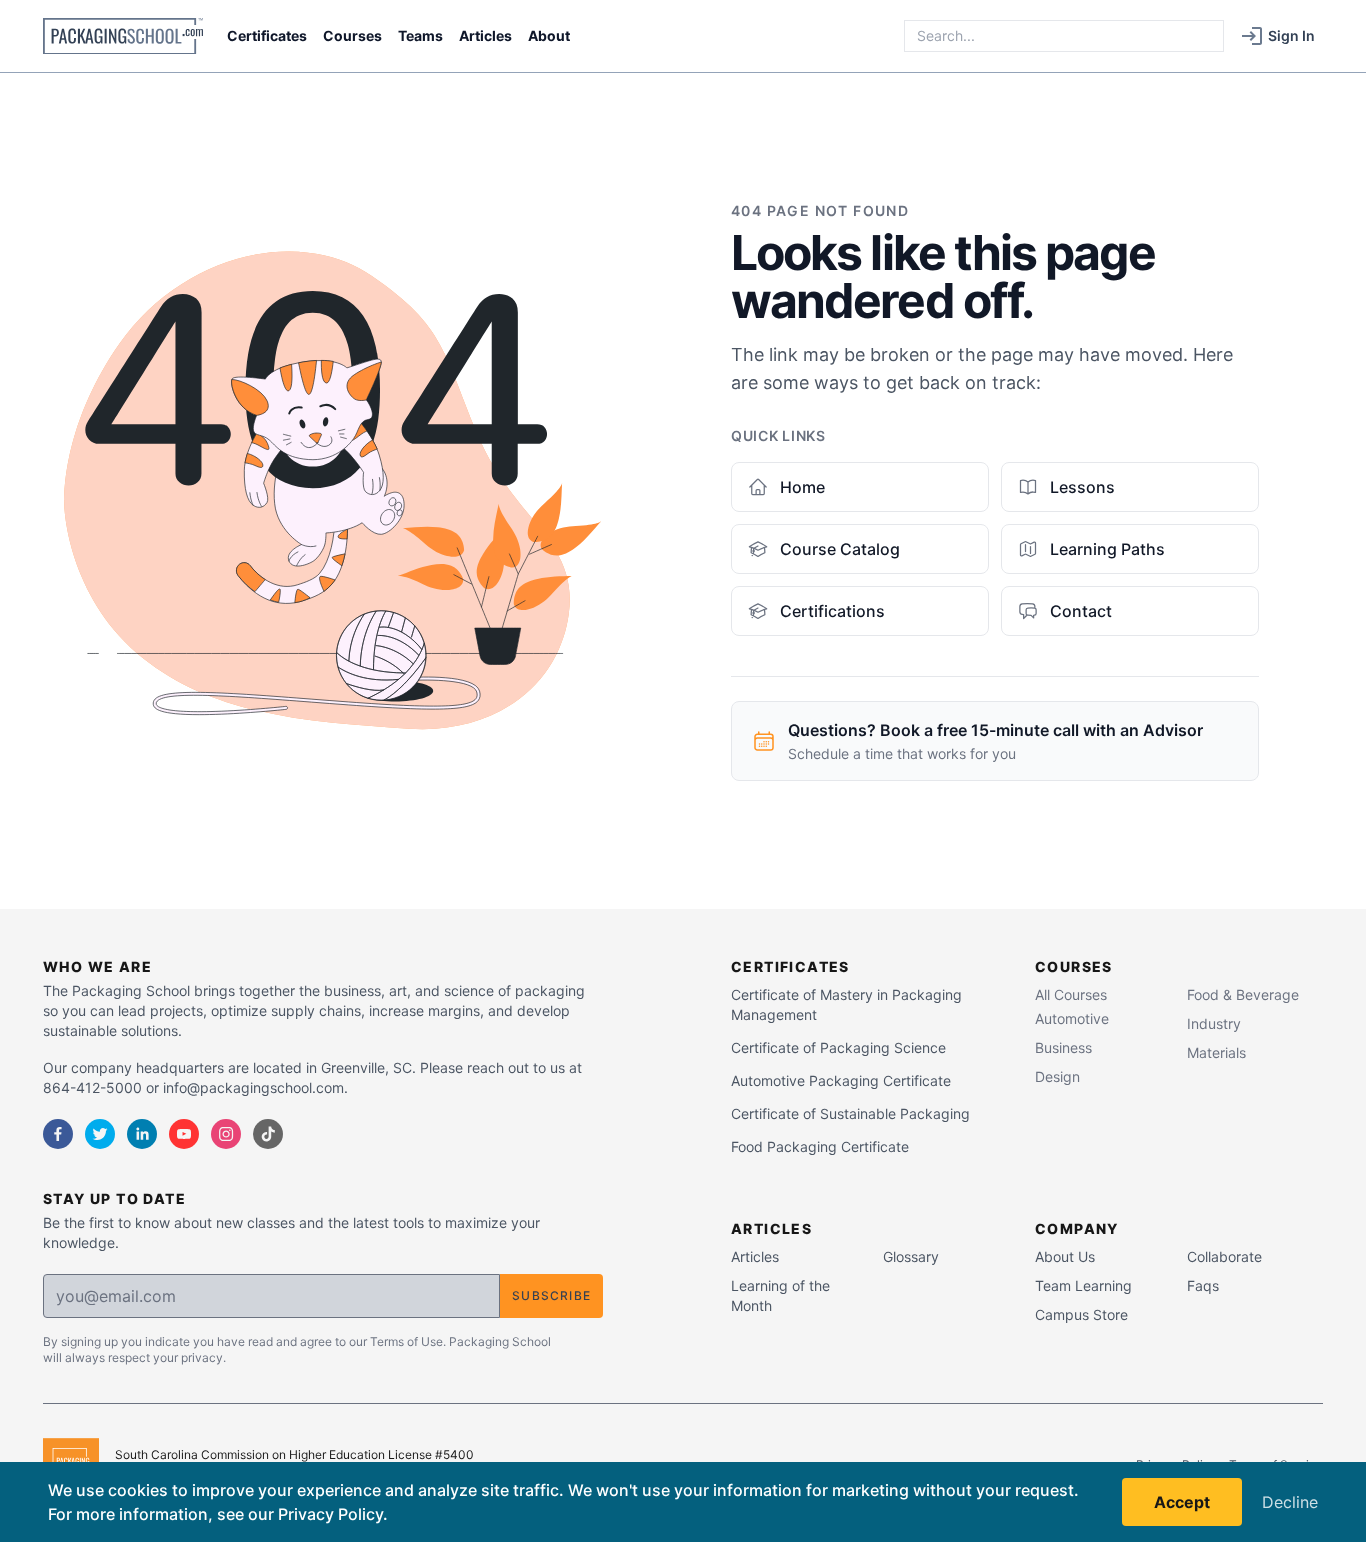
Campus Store (1081, 1314)
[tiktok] (268, 1134)
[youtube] (184, 1134)
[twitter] (100, 1134)
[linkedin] (142, 1134)
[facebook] (58, 1134)
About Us (1065, 1256)
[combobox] (1064, 36)
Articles (485, 35)
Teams (420, 35)
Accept (1182, 1502)
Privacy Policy (330, 1514)
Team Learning (1083, 1285)
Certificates (267, 35)
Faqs (1203, 1285)
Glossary (911, 1256)
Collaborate (1224, 1256)
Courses (352, 35)
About (549, 35)
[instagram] (226, 1134)
